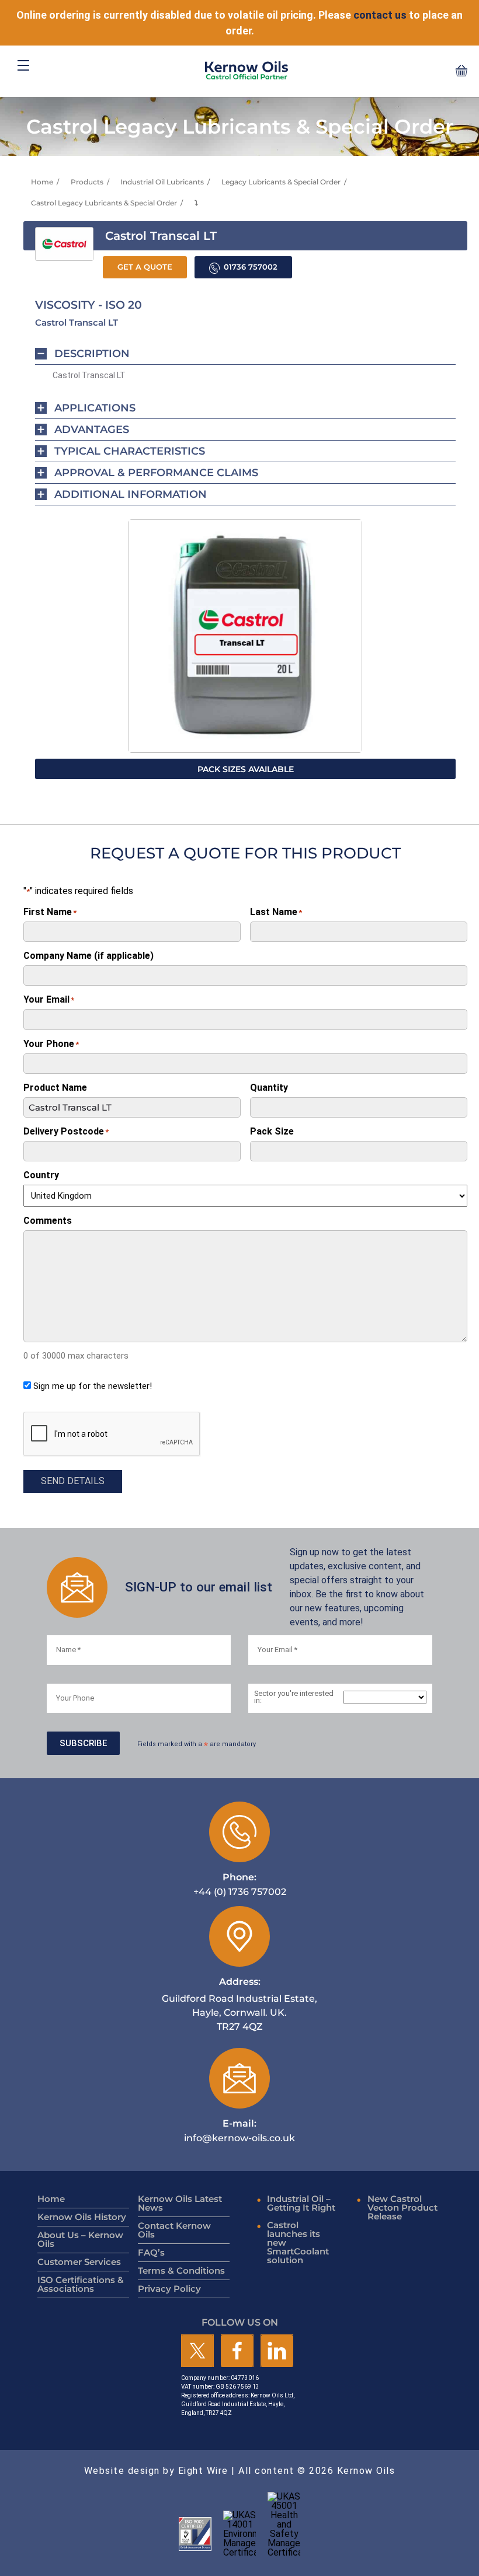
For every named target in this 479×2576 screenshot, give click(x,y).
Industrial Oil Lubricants (162, 182)
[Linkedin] (277, 2352)
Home (42, 182)
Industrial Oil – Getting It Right (301, 2203)
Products (87, 182)
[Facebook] (237, 2352)
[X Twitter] (197, 2352)
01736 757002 (251, 267)
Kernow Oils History (82, 2217)
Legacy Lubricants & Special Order (281, 182)
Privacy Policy (169, 2289)
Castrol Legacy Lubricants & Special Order (104, 203)
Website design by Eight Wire (156, 2471)
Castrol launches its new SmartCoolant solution (298, 2242)
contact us (380, 15)
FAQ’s (151, 2252)
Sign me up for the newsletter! (93, 1386)
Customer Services (79, 2262)
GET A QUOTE (145, 267)
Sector (294, 1698)
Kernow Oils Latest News (180, 2203)
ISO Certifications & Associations (81, 2284)
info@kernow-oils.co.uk (239, 2130)
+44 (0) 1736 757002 (240, 1884)
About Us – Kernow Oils (80, 2239)
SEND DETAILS (73, 1481)
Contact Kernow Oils (174, 2230)
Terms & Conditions (181, 2270)
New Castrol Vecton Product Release (402, 2207)
